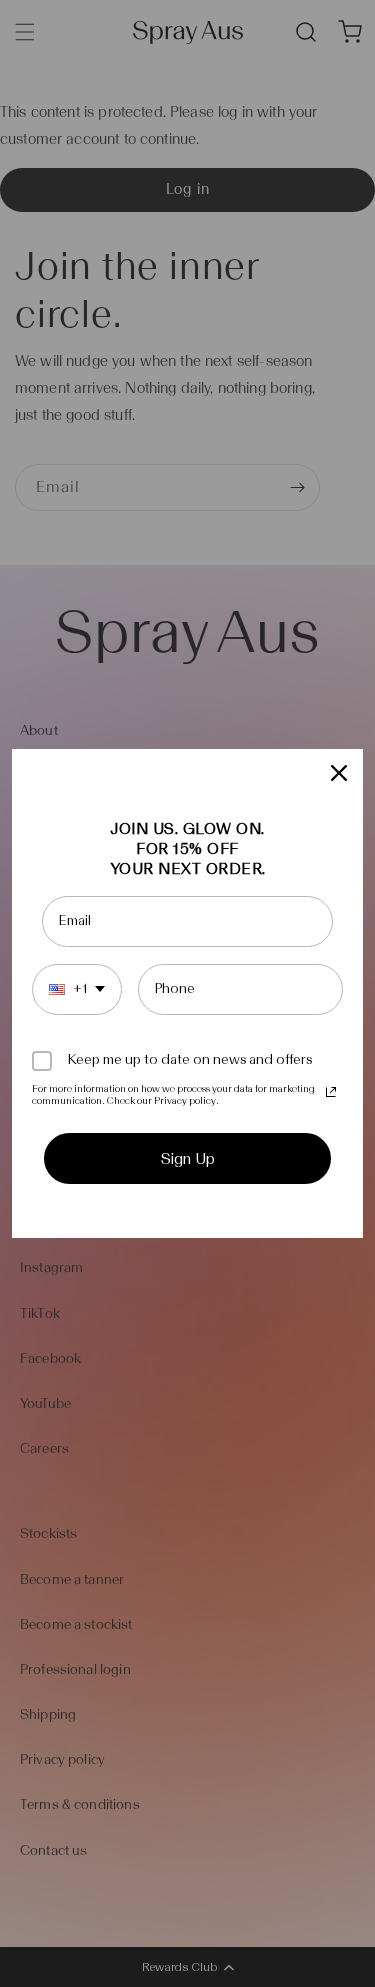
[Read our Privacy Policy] (331, 1092)
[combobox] (77, 989)
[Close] (339, 773)
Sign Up (188, 1158)
